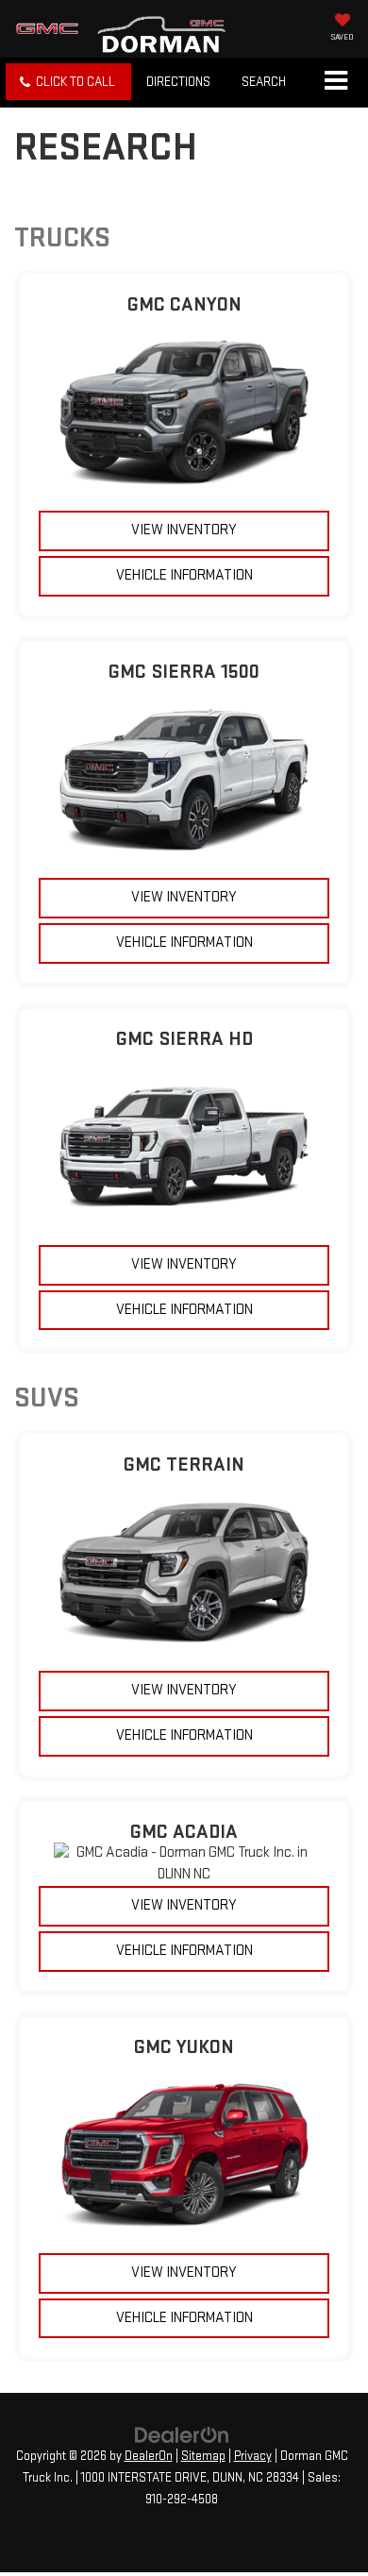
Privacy (253, 2456)
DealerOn (149, 2456)
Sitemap (203, 2456)
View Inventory (184, 530)
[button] (68, 82)
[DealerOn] (182, 2434)
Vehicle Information (184, 575)
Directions (178, 82)
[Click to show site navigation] (335, 82)
